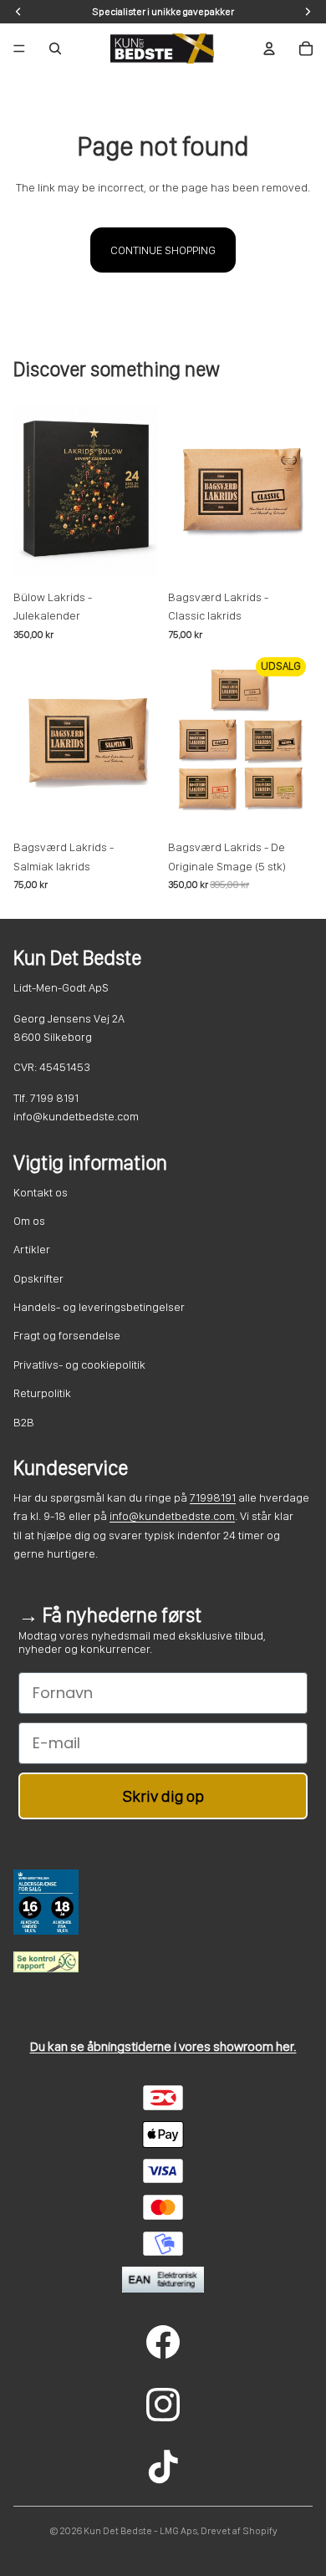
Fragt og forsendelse (67, 1335)
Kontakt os (41, 1192)
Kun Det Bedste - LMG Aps (140, 2531)
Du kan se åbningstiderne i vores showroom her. (163, 2046)
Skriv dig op (163, 1796)
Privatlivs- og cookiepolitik (79, 1365)
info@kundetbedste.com (172, 1516)
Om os (29, 1221)
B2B (24, 1422)
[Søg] (55, 48)
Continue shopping (163, 250)
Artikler (32, 1249)
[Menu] (19, 48)
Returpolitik (42, 1393)
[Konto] (269, 48)
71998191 (213, 1497)
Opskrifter (38, 1278)
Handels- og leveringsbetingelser (99, 1307)
